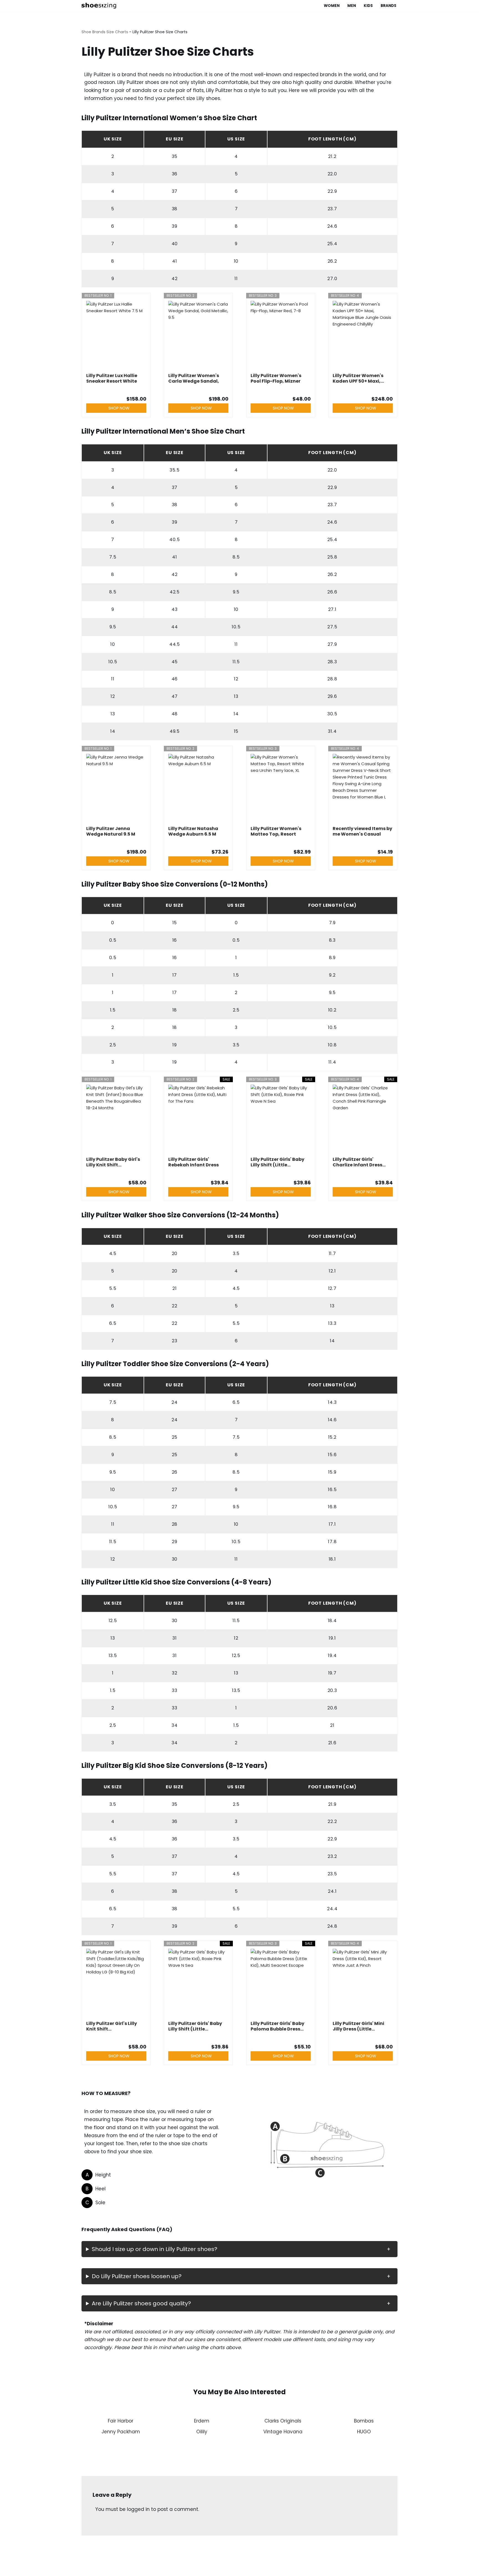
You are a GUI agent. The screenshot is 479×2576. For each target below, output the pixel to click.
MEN (352, 6)
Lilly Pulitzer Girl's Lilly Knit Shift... (112, 2026)
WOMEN (332, 6)
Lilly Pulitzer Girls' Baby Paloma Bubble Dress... (277, 2026)
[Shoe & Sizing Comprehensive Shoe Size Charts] (100, 6)
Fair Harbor (121, 2421)
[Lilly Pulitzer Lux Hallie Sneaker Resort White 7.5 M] (116, 336)
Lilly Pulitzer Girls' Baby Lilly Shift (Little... (277, 1162)
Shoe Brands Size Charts (105, 32)
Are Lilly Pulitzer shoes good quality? (141, 2303)
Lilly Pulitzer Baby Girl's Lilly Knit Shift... (113, 1162)
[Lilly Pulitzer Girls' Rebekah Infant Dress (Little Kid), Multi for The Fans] (198, 1119)
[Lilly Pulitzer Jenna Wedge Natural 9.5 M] (116, 788)
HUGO (364, 2432)
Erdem (202, 2421)
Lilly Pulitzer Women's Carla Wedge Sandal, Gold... (194, 378)
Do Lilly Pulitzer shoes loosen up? (137, 2276)
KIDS (368, 6)
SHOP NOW (119, 408)
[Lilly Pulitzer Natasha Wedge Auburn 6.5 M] (198, 788)
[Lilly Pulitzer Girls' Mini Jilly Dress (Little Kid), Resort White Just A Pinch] (363, 1983)
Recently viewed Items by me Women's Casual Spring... (362, 831)
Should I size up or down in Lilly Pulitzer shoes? (155, 2249)
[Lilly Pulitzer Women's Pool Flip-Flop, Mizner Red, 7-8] (281, 336)
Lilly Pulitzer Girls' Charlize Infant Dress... (359, 1162)
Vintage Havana (283, 2432)
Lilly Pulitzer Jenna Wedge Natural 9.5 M (111, 831)
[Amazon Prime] (139, 390)
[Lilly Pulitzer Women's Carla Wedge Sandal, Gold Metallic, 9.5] (198, 336)
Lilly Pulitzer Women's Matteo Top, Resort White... (276, 831)
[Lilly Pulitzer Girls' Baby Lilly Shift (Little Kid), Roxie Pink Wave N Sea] (281, 1119)
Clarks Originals (283, 2421)
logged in (138, 2509)
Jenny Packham (121, 2432)
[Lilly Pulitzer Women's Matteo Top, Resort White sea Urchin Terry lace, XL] (281, 788)
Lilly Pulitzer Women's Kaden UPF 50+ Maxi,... (358, 378)
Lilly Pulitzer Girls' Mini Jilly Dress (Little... (358, 2026)
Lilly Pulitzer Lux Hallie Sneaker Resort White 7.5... (112, 378)
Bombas (364, 2421)
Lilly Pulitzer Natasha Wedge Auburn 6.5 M (193, 831)
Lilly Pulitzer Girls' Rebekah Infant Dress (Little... (193, 1162)
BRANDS (388, 6)
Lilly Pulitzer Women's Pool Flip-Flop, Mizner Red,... (276, 378)
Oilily (202, 2432)
